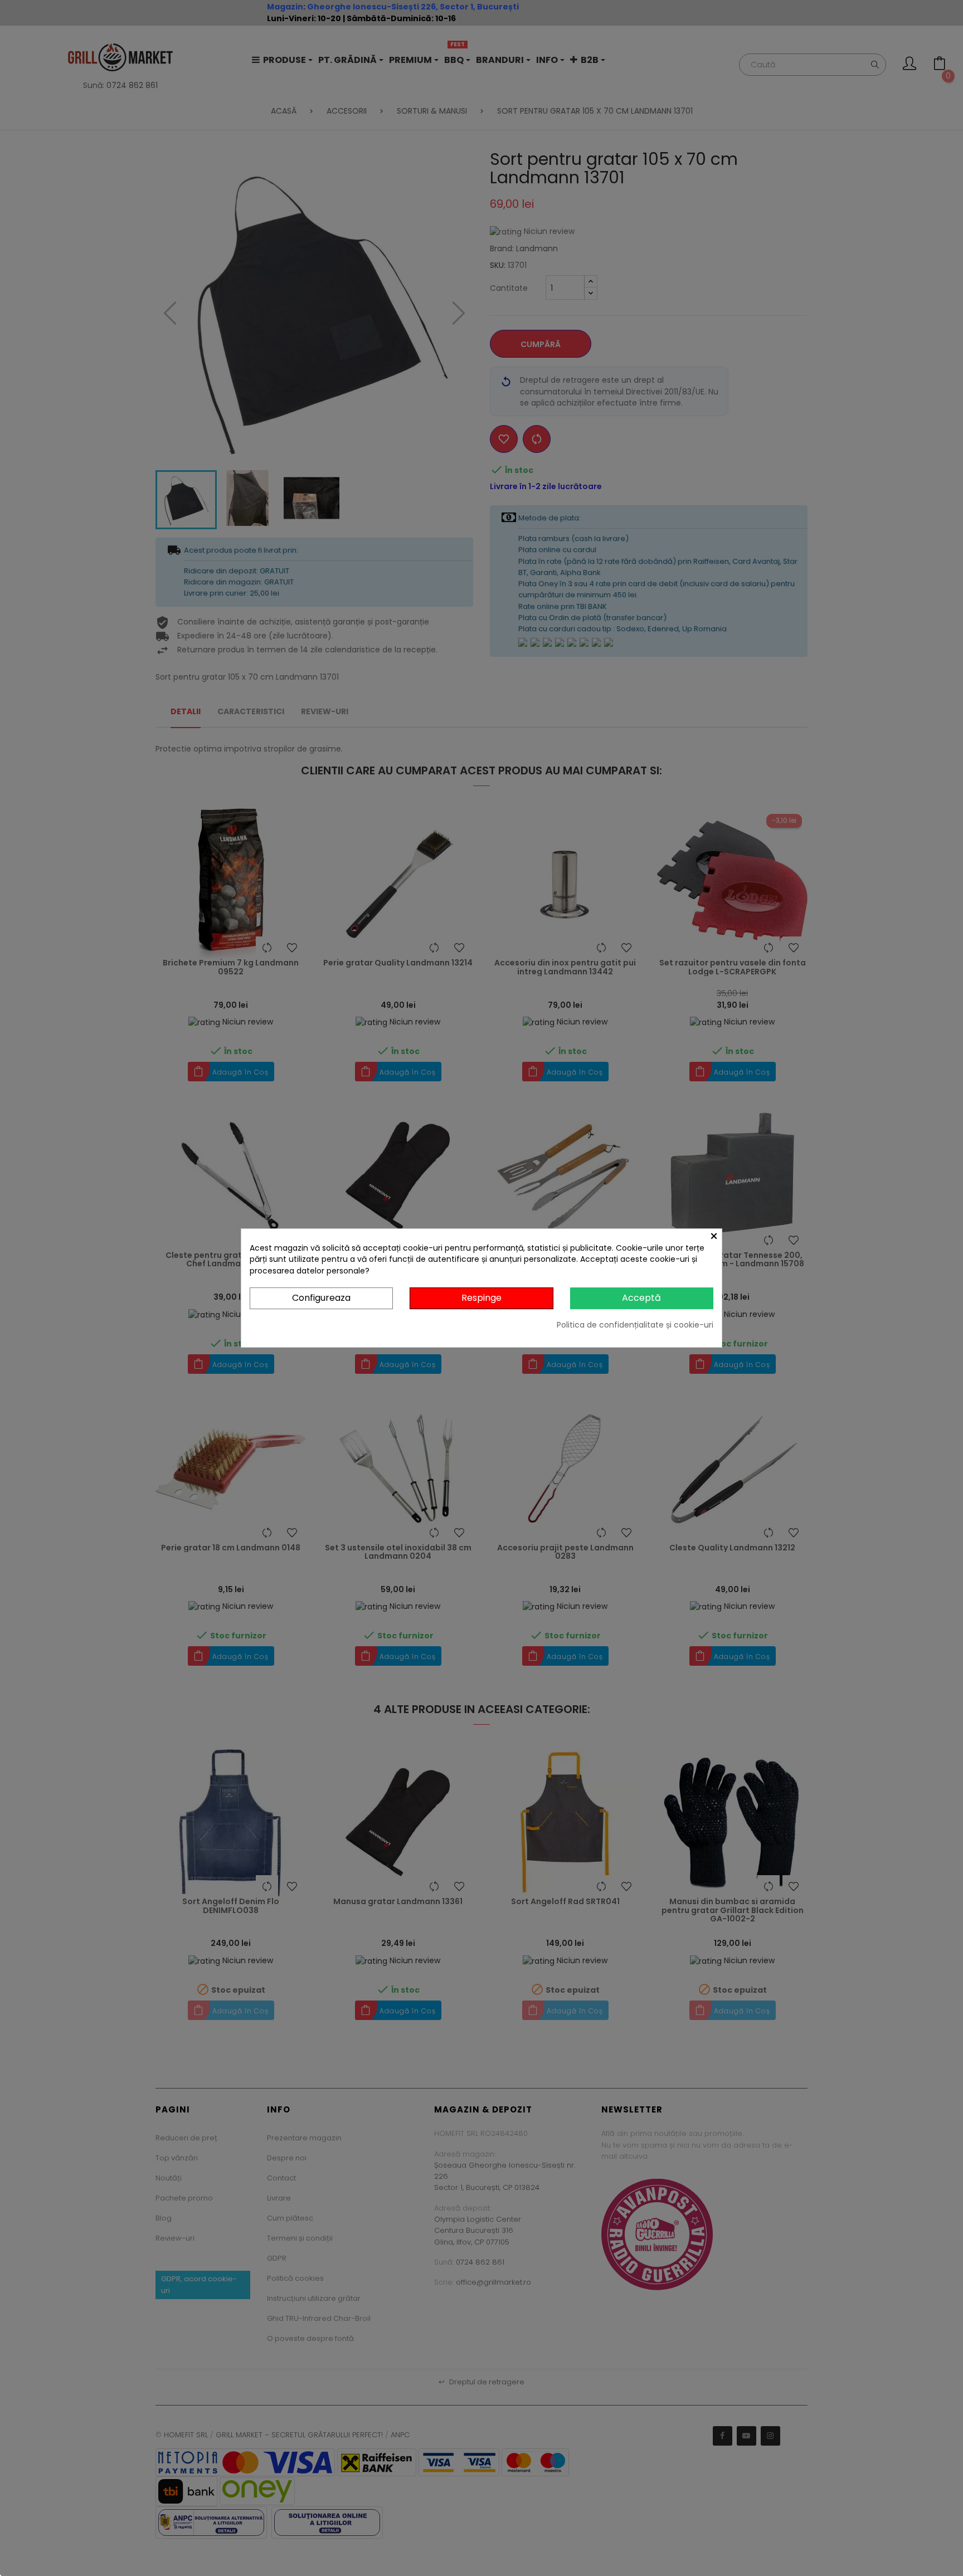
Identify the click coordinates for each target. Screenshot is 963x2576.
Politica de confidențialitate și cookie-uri (635, 1325)
